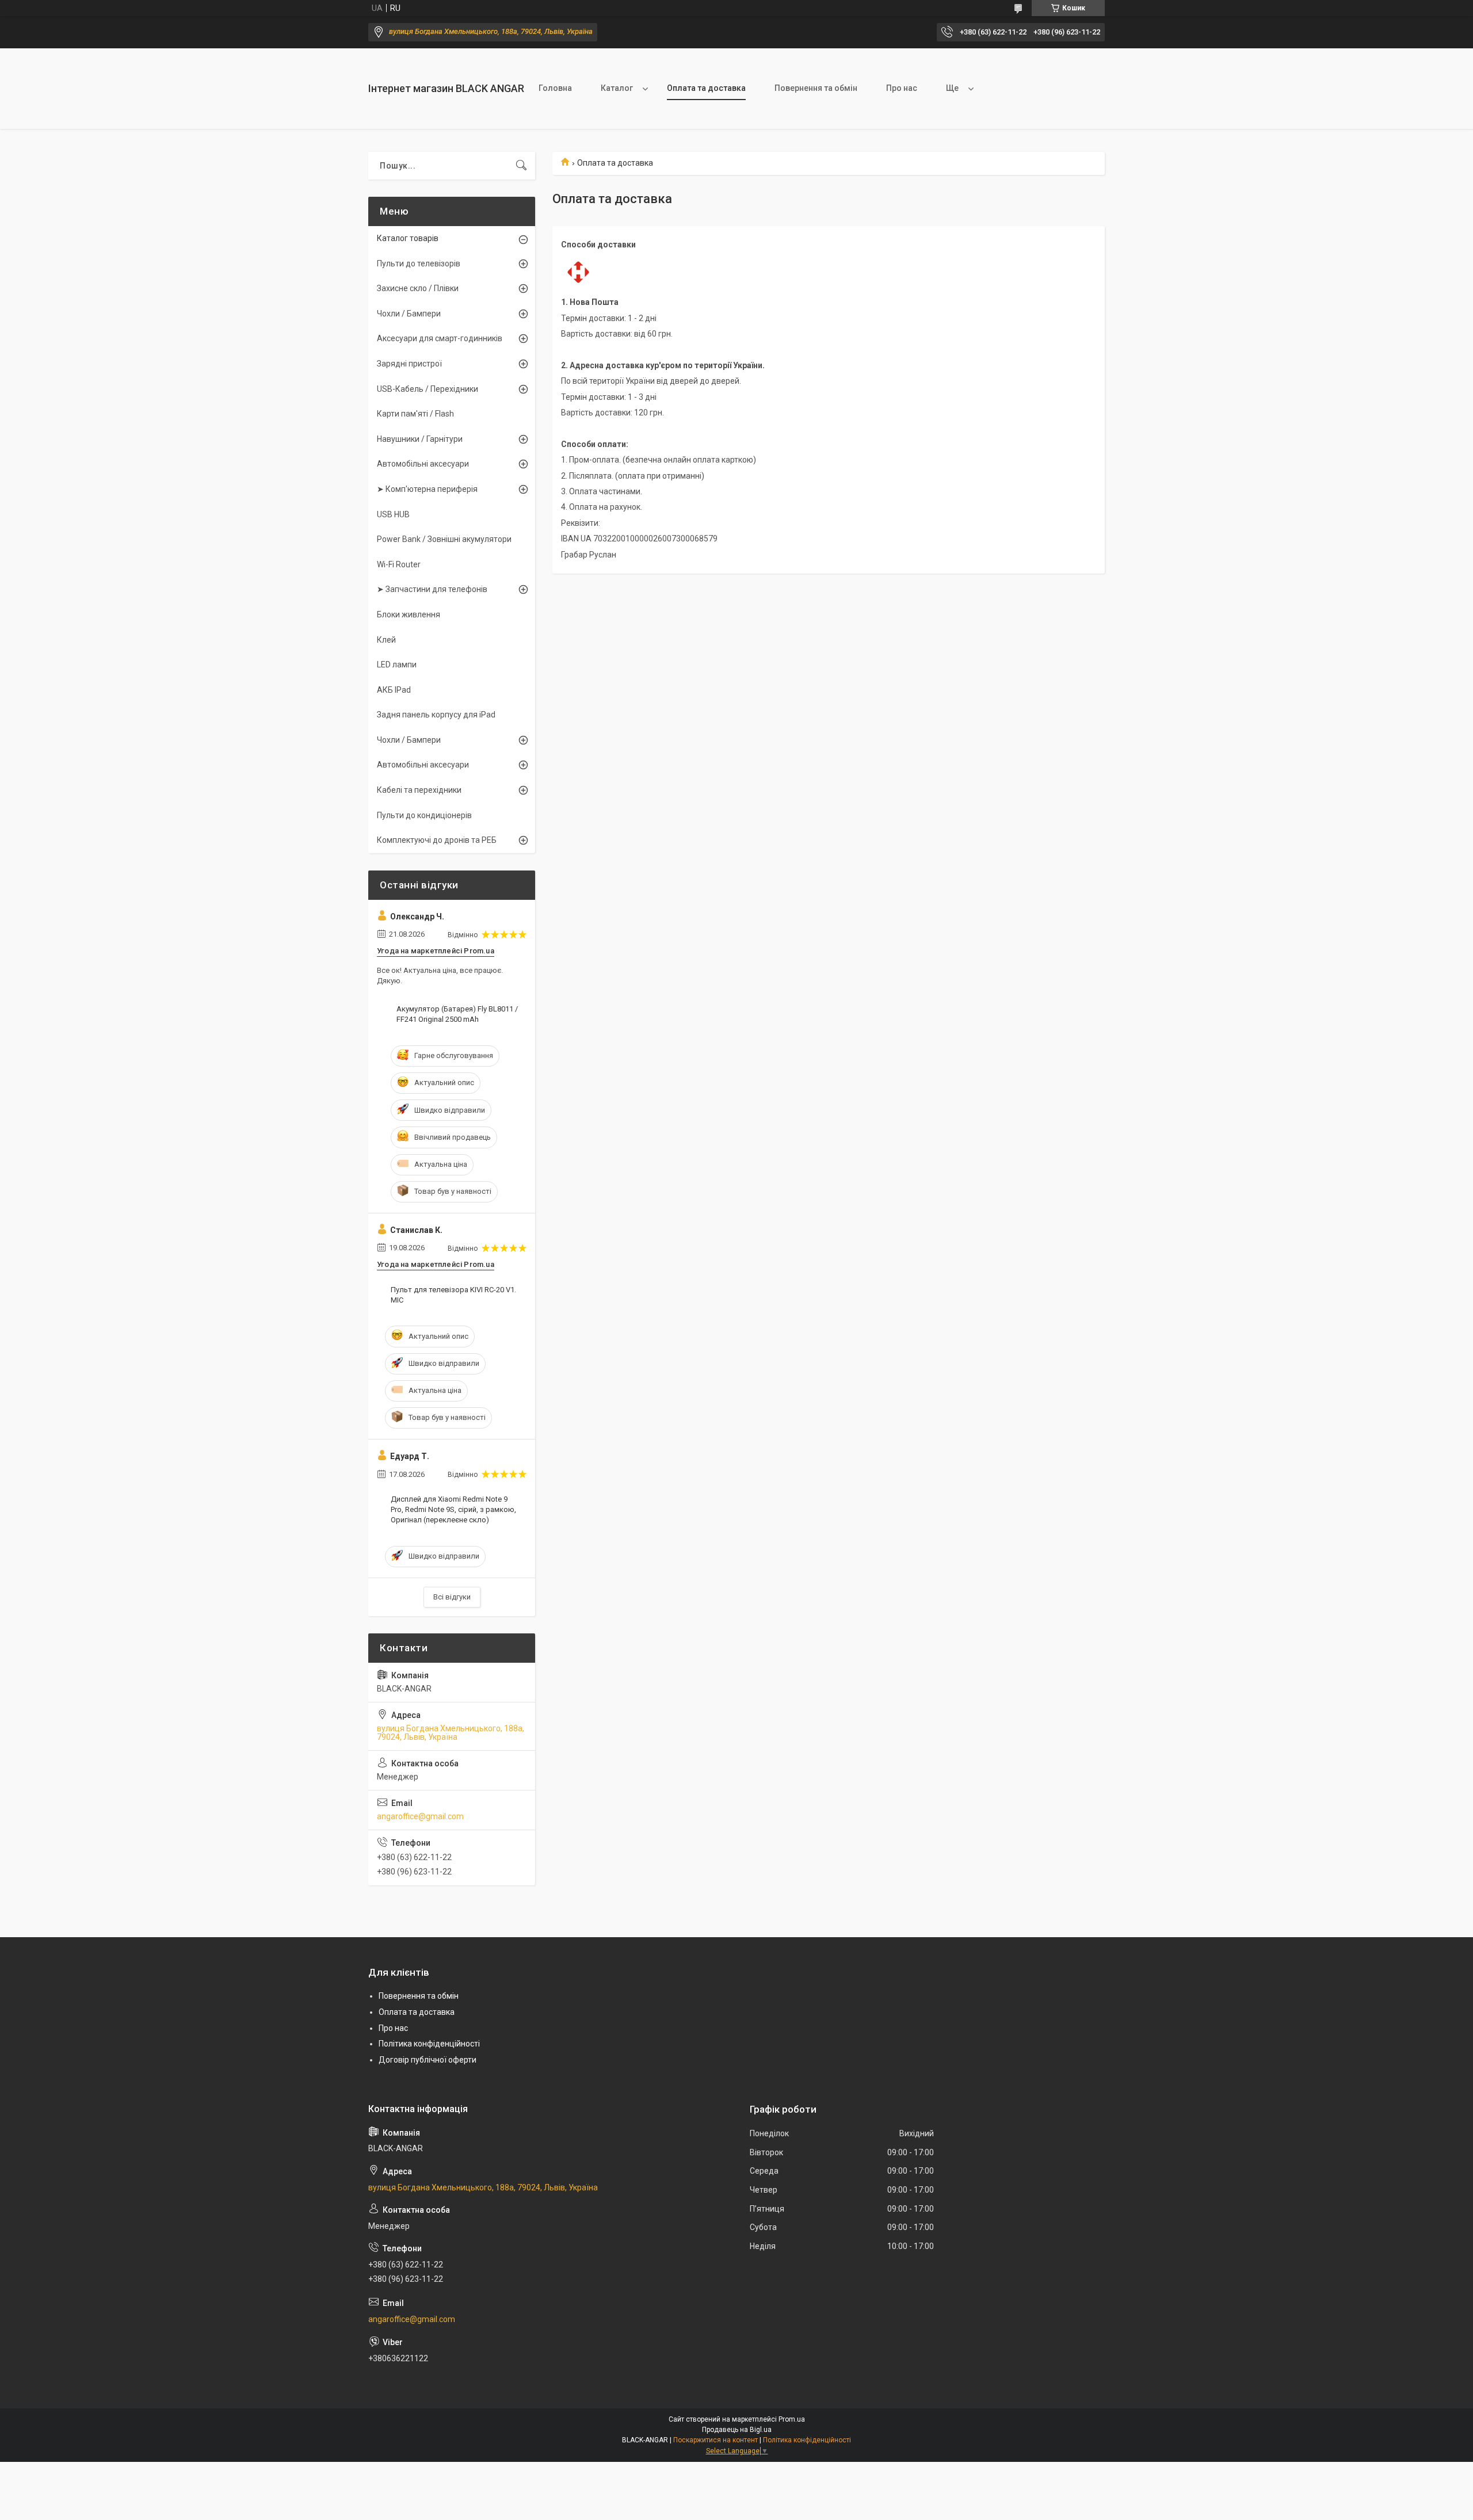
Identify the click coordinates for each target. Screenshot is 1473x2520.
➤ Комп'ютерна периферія (427, 489)
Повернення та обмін (816, 88)
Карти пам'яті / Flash (415, 414)
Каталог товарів (408, 238)
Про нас (902, 88)
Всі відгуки (452, 1597)
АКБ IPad (394, 690)
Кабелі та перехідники (419, 790)
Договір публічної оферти (428, 2060)
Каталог (617, 88)
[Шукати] (521, 166)
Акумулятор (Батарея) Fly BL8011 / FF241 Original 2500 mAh (457, 1014)
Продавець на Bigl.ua (737, 2430)
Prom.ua (792, 2419)
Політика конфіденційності (429, 2044)
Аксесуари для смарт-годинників (440, 338)
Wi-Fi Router (399, 564)
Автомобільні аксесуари (423, 464)
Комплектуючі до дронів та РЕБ (437, 840)
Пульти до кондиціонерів (424, 815)
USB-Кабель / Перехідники (428, 389)
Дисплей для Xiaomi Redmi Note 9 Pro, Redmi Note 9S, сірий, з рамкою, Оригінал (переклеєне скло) (453, 1509)
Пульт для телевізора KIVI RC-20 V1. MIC (453, 1295)
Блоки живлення (409, 614)
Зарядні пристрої (409, 364)
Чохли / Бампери (409, 314)
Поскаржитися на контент (715, 2440)
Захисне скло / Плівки (418, 288)
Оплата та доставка (706, 88)
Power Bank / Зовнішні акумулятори (444, 539)
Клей (386, 640)
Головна (555, 88)
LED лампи (397, 665)
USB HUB (393, 514)
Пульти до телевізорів (419, 264)
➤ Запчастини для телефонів (432, 589)
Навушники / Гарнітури (420, 439)
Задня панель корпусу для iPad (436, 715)
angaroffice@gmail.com (420, 1816)
